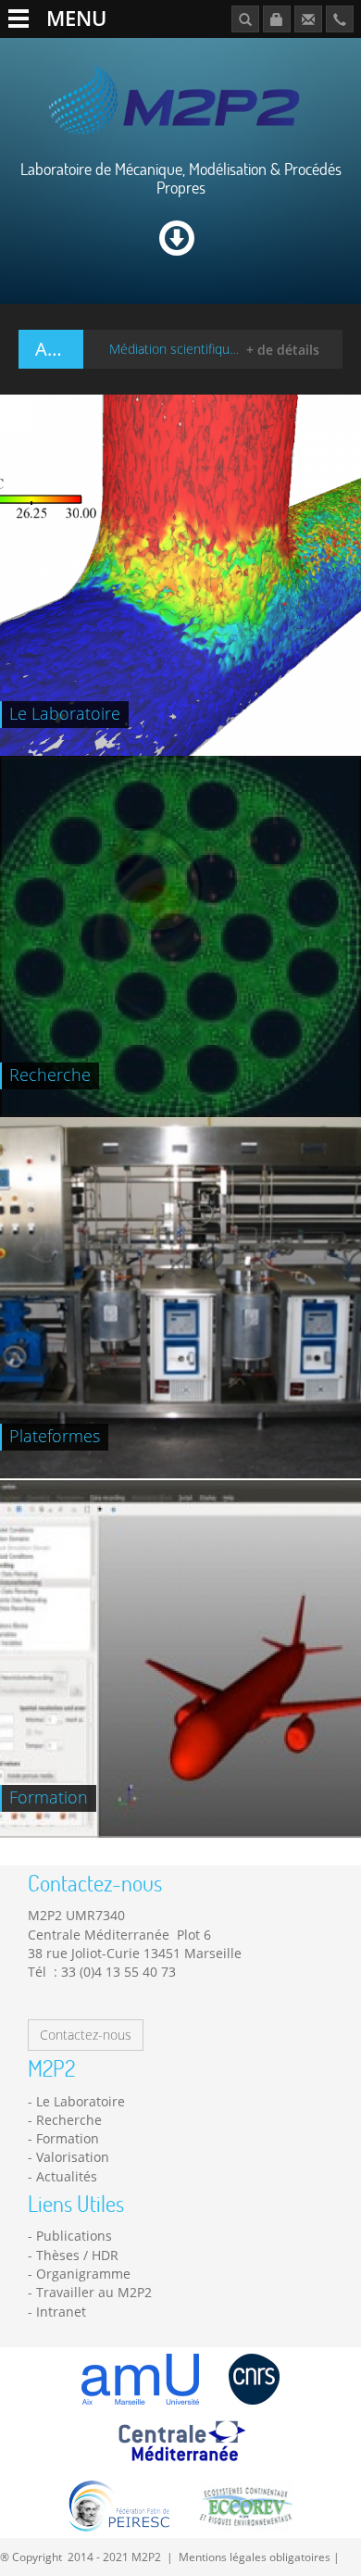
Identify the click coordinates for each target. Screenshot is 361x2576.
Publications (74, 2236)
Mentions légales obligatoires (255, 2557)
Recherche (69, 2120)
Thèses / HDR (77, 2255)
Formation (68, 2138)
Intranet (61, 2312)
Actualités (67, 2176)
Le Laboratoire (81, 2101)
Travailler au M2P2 (94, 2292)
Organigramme (83, 2274)
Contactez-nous (86, 2035)
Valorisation (73, 2157)
